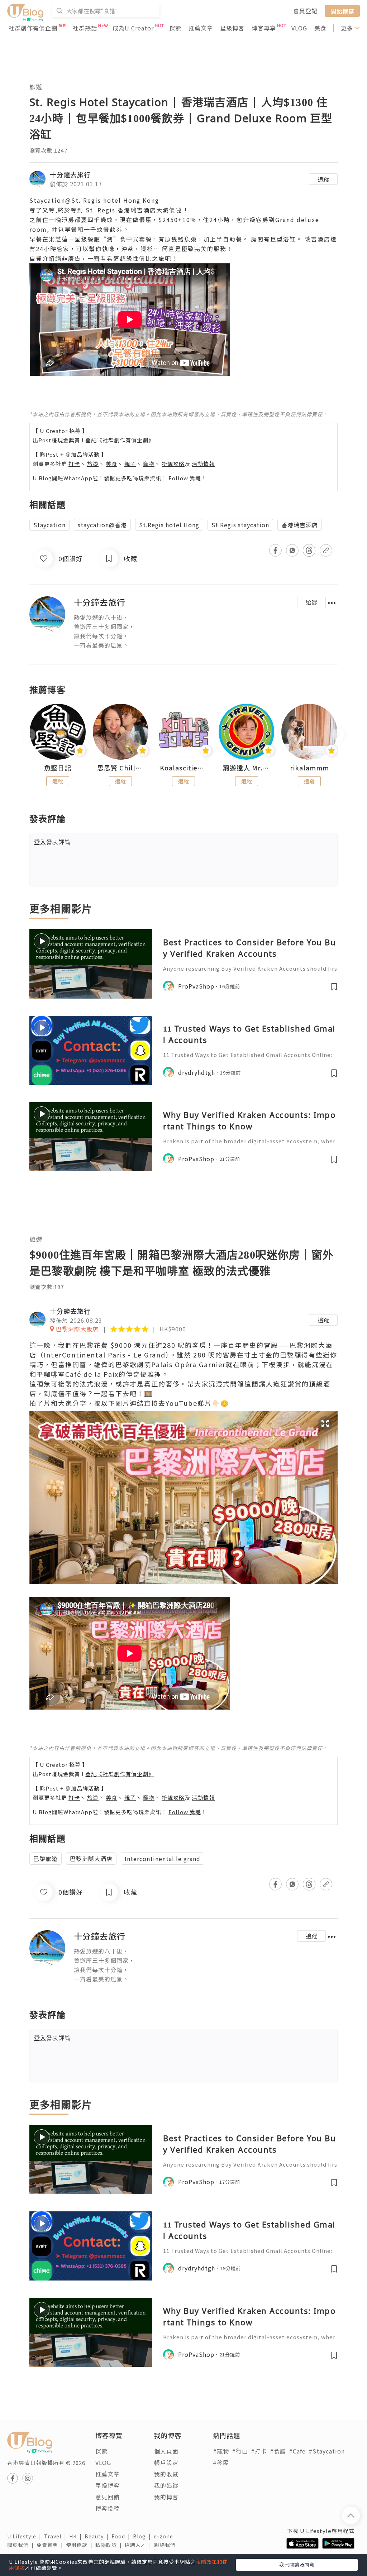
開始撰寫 (342, 11)
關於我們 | (22, 2545)
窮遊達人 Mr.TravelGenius (247, 768)
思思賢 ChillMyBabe (121, 768)
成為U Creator (133, 28)
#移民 (221, 2462)
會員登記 (305, 11)
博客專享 (264, 28)
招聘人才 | (139, 2545)
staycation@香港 (102, 525)
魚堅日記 (58, 768)
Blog (143, 2536)
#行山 (240, 2451)
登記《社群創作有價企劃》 (120, 440)
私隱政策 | (110, 2545)
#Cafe (297, 2451)
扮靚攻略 (173, 464)
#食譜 (278, 2451)
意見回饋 (108, 2497)
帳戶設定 (166, 2462)
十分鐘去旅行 (70, 174)
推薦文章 (201, 28)
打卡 (74, 464)
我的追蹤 (166, 2485)
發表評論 (52, 842)
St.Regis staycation (240, 525)
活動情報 (203, 464)
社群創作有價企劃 (33, 28)
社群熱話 (85, 28)
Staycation (49, 525)
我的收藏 (166, 2474)
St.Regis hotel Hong (169, 525)
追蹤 (323, 179)
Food (122, 2536)
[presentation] (29, 735)
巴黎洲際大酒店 (91, 1859)
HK (77, 2536)
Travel (57, 2536)
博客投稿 (108, 2508)
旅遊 (36, 86)
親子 (130, 464)
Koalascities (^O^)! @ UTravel (183, 768)
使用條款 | (81, 2545)
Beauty (98, 2536)
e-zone (165, 2536)
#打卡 (259, 2451)
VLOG (299, 28)
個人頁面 (166, 2451)
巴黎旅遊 (46, 1859)
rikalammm (309, 768)
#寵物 (221, 2451)
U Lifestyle (26, 2536)
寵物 (149, 464)
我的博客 (166, 2497)
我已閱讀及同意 (297, 2565)
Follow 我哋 (185, 478)
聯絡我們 (166, 2545)
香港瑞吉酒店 (300, 525)
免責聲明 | (51, 2545)
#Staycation (327, 2451)
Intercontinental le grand (163, 1859)
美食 (320, 28)
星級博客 (232, 28)
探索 (175, 28)
